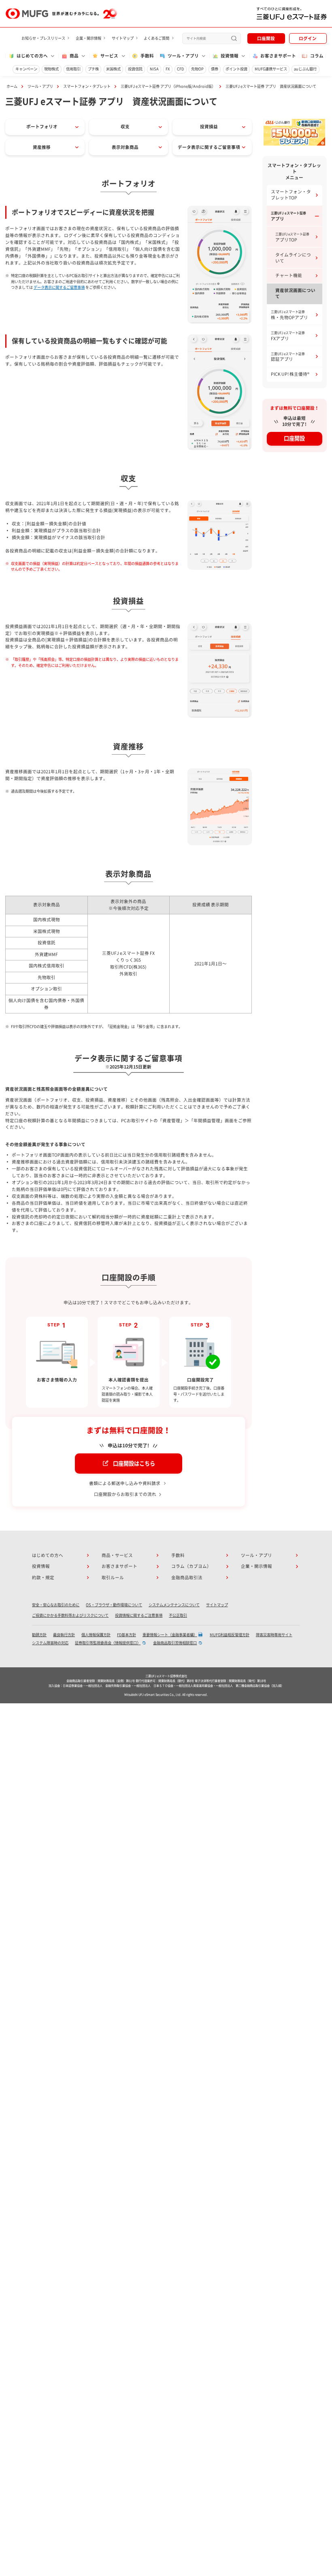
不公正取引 (178, 1615)
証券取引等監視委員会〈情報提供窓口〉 (108, 1643)
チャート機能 (289, 275)
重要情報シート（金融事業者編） (170, 1635)
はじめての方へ (48, 1555)
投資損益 (209, 127)
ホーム (12, 86)
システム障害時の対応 (50, 1643)
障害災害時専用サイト (274, 1635)
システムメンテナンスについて (174, 1605)
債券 (215, 69)
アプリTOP (292, 237)
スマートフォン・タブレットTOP (291, 195)
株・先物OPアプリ (289, 315)
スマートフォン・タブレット (87, 86)
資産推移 (42, 147)
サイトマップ (123, 38)
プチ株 (93, 69)
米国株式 (113, 69)
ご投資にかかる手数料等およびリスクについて (70, 1615)
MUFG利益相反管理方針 (230, 1635)
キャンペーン (26, 69)
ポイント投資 (236, 69)
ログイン (308, 38)
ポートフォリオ (42, 127)
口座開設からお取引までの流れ (125, 1494)
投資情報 (41, 1566)
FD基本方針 (127, 1635)
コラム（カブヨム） (191, 1566)
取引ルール (113, 1578)
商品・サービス (117, 1555)
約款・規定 (43, 1578)
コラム (317, 56)
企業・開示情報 (88, 38)
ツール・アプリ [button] (183, 56)
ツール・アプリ (40, 86)
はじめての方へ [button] (32, 56)
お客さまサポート (278, 56)
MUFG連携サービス (271, 69)
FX (168, 69)
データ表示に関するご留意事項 (209, 147)
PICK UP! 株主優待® (290, 374)
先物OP (197, 69)
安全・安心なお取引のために (56, 1605)
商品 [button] (74, 56)
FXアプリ (288, 336)
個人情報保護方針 (96, 1635)
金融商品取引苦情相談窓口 (175, 1643)
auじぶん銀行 (305, 69)
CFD (180, 69)
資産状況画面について (295, 293)
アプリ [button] (288, 216)
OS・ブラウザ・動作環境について (114, 1605)
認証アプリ (288, 357)
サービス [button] (109, 56)
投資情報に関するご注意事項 (139, 1615)
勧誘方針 (39, 1635)
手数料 (147, 56)
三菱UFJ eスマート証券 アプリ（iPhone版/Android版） (168, 86)
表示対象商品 (125, 147)
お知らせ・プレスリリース (43, 38)
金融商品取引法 (187, 1578)
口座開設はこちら (134, 1464)
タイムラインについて (293, 258)
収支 (125, 127)
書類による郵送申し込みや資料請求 (125, 1483)
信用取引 (73, 69)
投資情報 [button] (230, 56)
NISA (154, 69)
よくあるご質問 (156, 38)
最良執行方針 (64, 1635)
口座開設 (266, 38)
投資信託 (135, 69)
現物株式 (51, 69)
